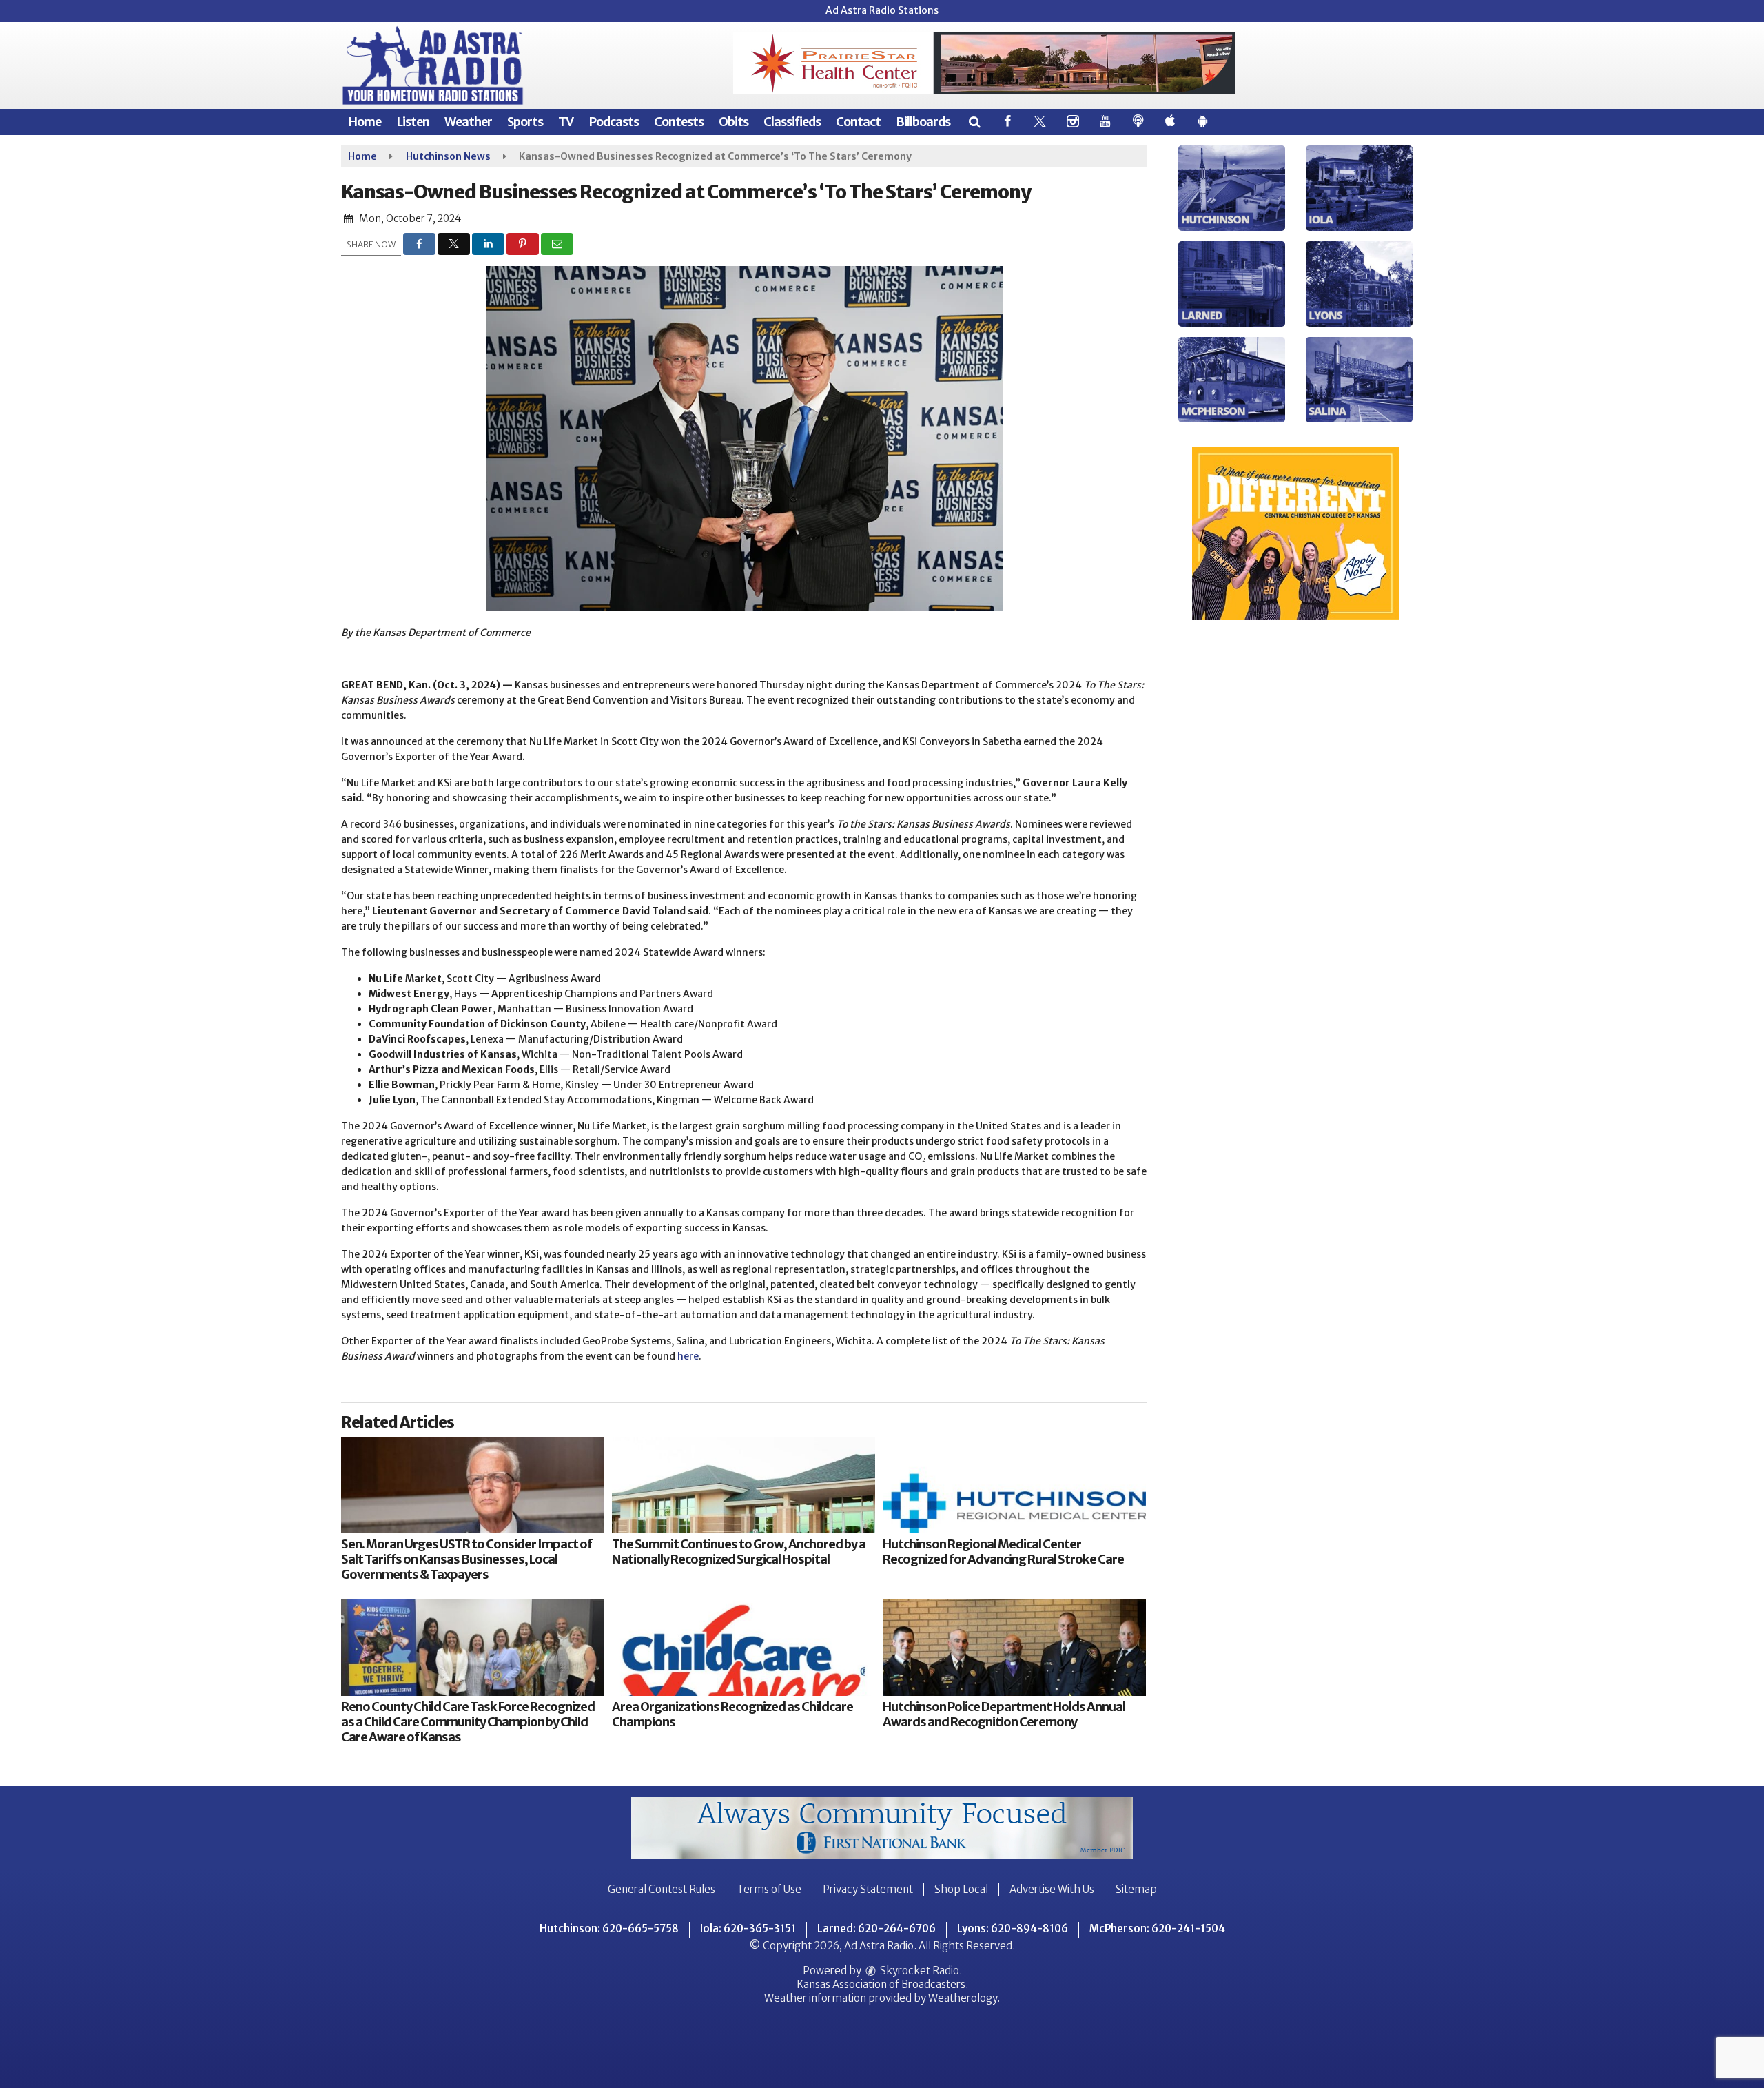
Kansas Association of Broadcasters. (882, 1984)
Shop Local (961, 1889)
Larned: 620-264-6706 (876, 1928)
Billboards (923, 122)
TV (566, 122)
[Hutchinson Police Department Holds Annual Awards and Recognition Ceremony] (1014, 1648)
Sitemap (1136, 1889)
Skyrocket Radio (919, 1971)
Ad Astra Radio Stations (882, 10)
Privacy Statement (868, 1889)
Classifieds (792, 122)
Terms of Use (769, 1889)
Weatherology (963, 1998)
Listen (413, 122)
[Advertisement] (984, 63)
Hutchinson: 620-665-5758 (609, 1928)
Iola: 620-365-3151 (748, 1928)
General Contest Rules (661, 1889)
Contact (858, 122)
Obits (734, 122)
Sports (525, 122)
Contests (679, 122)
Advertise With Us (1052, 1889)
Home (365, 122)
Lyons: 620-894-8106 (1013, 1928)
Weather (468, 122)
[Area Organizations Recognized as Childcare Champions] (743, 1648)
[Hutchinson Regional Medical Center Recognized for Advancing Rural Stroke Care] (1014, 1485)
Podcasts (614, 122)
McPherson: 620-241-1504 (1157, 1928)
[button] (974, 122)
